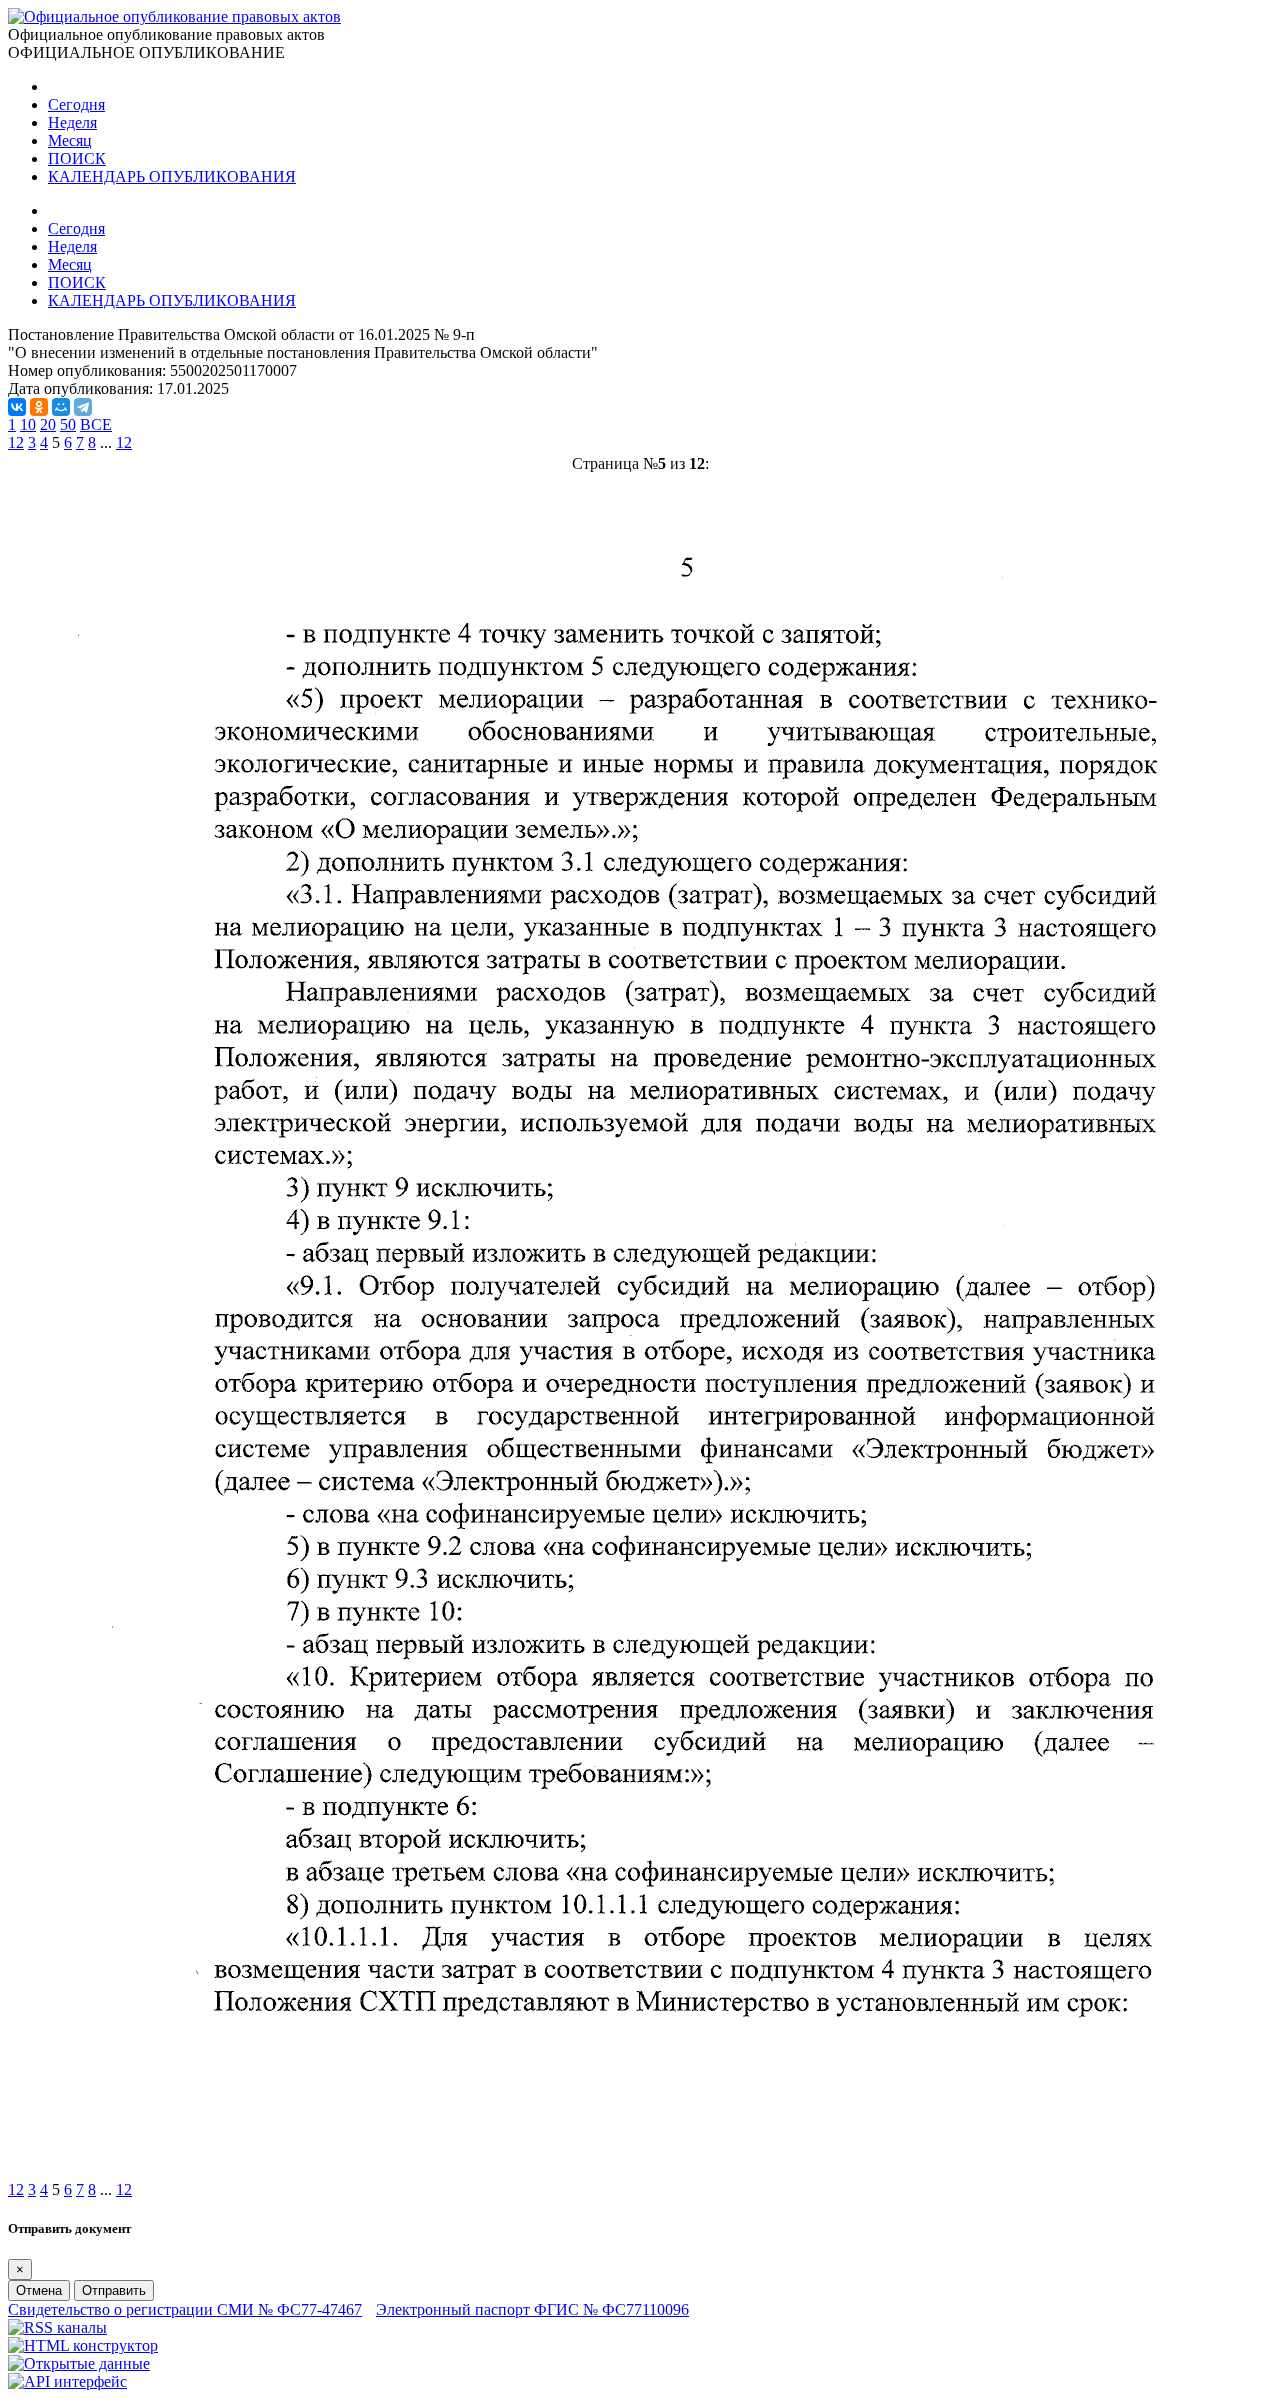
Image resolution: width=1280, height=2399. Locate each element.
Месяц (70, 140)
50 (68, 424)
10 (28, 424)
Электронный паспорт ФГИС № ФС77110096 (532, 2309)
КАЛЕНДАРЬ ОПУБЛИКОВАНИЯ (172, 176)
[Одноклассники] (39, 407)
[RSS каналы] (57, 2327)
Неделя (72, 122)
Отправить (114, 2290)
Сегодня (76, 104)
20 (48, 424)
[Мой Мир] (61, 407)
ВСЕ (96, 424)
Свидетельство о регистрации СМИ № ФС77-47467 (185, 2309)
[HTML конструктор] (83, 2345)
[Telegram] (83, 407)
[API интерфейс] (67, 2381)
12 (124, 442)
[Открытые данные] (79, 2363)
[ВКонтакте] (17, 407)
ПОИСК (77, 158)
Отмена (39, 2290)
